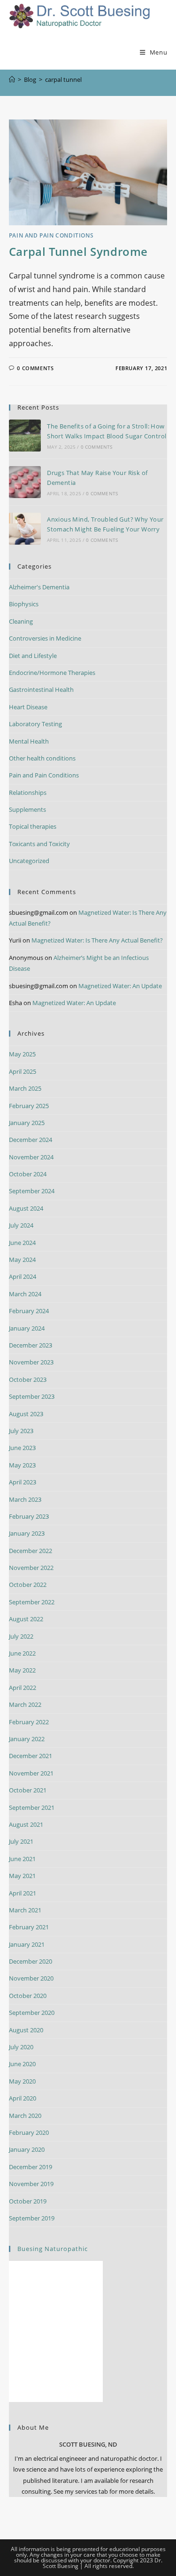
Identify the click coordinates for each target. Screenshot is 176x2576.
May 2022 (22, 1670)
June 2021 (22, 1859)
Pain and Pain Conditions (51, 235)
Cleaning (21, 621)
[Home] (12, 79)
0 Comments (35, 368)
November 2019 (31, 2184)
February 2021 (29, 1927)
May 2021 (22, 1876)
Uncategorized (29, 861)
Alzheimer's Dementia (39, 587)
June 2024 (22, 1243)
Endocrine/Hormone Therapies (52, 673)
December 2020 (31, 1961)
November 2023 (31, 1362)
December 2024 (31, 1140)
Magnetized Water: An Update (120, 986)
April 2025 (23, 1071)
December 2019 (31, 2167)
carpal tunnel (63, 79)
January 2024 (27, 1328)
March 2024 (25, 1294)
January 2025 (27, 1123)
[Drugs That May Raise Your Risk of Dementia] (25, 482)
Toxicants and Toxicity (39, 844)
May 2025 (22, 1054)
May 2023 (22, 1465)
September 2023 (32, 1396)
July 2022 (21, 1636)
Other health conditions (42, 758)
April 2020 (23, 2098)
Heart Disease (28, 707)
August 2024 (26, 1208)
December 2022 (31, 1551)
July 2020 (21, 2047)
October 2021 (28, 1790)
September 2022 (32, 1602)
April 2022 (23, 1688)
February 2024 (29, 1311)
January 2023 (27, 1533)
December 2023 (31, 1345)
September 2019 (32, 2218)
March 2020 (25, 2116)
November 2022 (31, 1568)
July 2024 (21, 1225)
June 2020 (22, 2064)
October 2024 (28, 1174)
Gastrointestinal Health (41, 690)
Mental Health (29, 741)
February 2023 (29, 1516)
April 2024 (23, 1276)
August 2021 (26, 1824)
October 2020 (28, 1996)
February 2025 (29, 1106)
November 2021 (31, 1773)
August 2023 (26, 1414)
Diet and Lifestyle (33, 656)
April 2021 (23, 1893)
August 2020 (26, 2030)
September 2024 (32, 1191)
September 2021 (32, 1807)
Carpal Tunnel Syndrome (78, 251)
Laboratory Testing (35, 724)
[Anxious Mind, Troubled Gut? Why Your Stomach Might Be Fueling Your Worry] (25, 529)
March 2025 (25, 1088)
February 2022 (29, 1722)
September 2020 (32, 2013)
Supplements (27, 809)
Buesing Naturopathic (53, 2249)
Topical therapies (33, 826)
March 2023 (25, 1499)
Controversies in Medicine (45, 638)
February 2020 (29, 2132)
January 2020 (27, 2149)
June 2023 (22, 1448)
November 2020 (31, 1978)
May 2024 (22, 1260)
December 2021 (31, 1756)
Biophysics (24, 604)
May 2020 (22, 2081)
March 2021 (25, 1910)
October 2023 (28, 1379)
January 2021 (27, 1944)
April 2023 (23, 1482)
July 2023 (21, 1431)
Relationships (28, 793)
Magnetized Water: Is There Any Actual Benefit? (97, 940)
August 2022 (26, 1619)
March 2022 (25, 1704)
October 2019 (28, 2201)
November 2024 (31, 1157)
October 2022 (28, 1585)
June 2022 (22, 1653)
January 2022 (27, 1739)
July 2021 (21, 1841)
